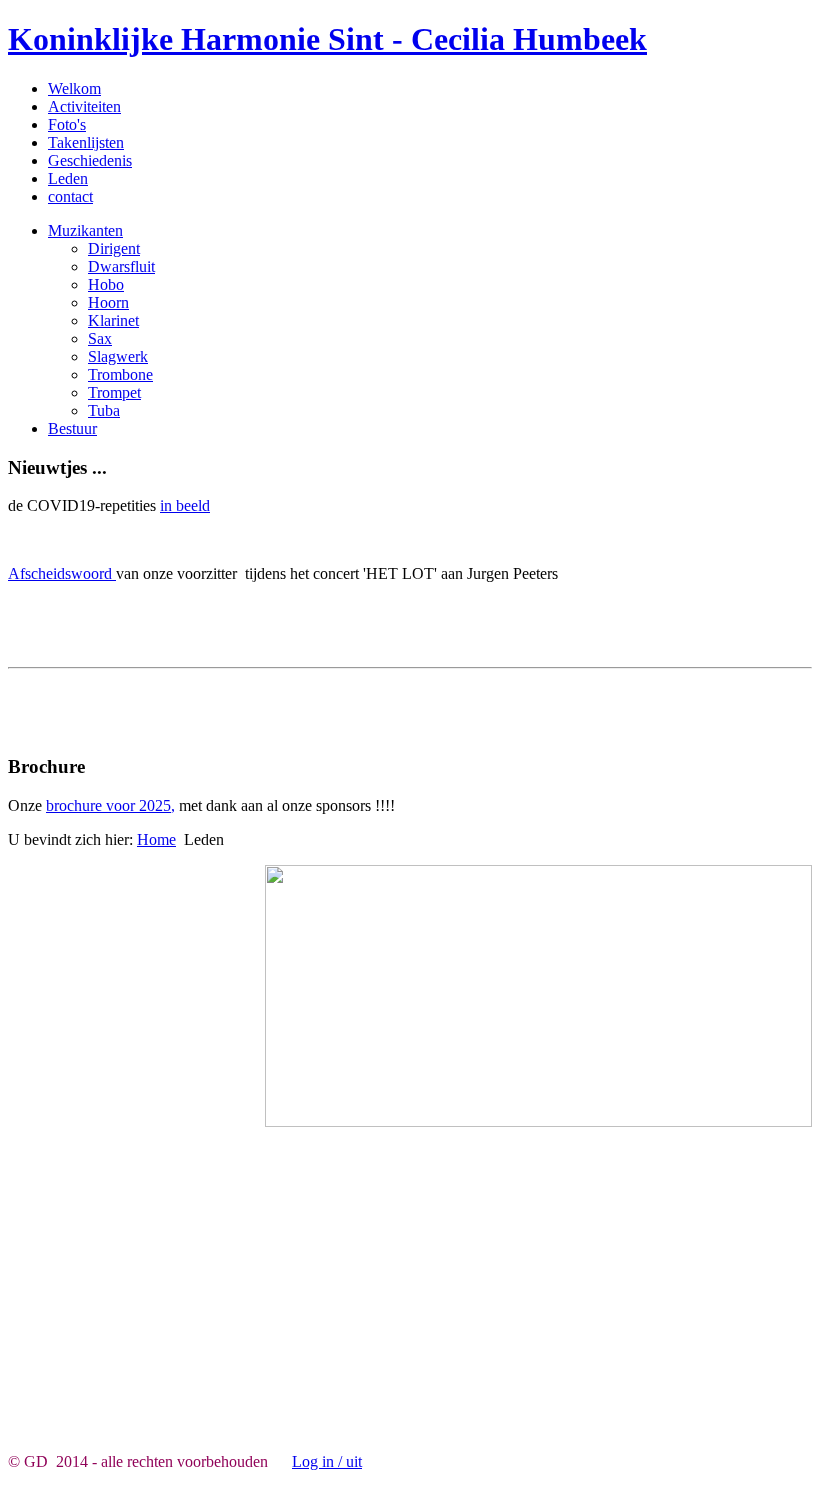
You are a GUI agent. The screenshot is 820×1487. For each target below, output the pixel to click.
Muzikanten (85, 230)
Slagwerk (118, 356)
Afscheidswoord (62, 573)
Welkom (74, 88)
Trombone (120, 374)
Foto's (67, 124)
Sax (100, 338)
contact (70, 196)
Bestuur (72, 428)
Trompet (114, 392)
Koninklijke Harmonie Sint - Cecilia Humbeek (327, 39)
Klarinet (113, 320)
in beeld (185, 505)
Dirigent (114, 248)
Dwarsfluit (121, 266)
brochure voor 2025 (108, 805)
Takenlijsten (86, 142)
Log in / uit (327, 1461)
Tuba (104, 410)
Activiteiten (84, 106)
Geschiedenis (90, 160)
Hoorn (108, 302)
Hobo (106, 284)
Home (156, 839)
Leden (68, 178)
